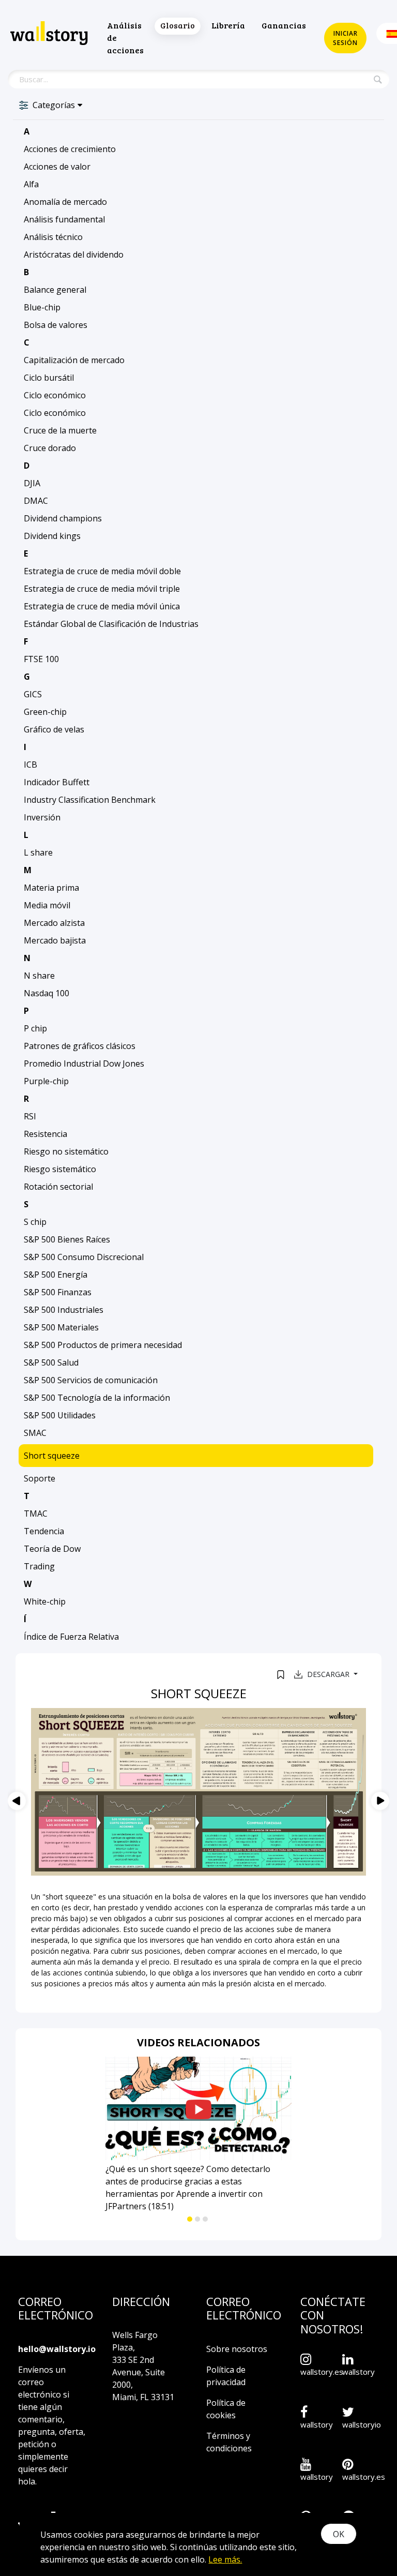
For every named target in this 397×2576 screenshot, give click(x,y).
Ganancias (284, 25)
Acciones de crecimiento (70, 149)
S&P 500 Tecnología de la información (97, 1398)
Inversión (42, 817)
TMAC (36, 1514)
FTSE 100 (41, 659)
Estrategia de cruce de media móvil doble (102, 571)
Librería (228, 25)
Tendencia (44, 1531)
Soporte (40, 1478)
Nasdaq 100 (47, 993)
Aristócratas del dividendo (74, 254)
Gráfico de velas (54, 729)
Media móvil (47, 905)
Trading (39, 1566)
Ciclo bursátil (49, 378)
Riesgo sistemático (60, 1169)
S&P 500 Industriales (64, 1310)
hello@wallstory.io (57, 2349)
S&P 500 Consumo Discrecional (84, 1257)
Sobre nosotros (237, 2349)
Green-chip (45, 712)
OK (339, 2534)
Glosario (178, 25)
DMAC (36, 501)
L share (38, 852)
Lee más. (225, 2559)
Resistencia (45, 1134)
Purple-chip (46, 1081)
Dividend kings (52, 536)
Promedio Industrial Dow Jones (84, 1064)
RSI (30, 1116)
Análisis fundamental (64, 219)
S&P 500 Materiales (61, 1327)
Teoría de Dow (52, 1549)
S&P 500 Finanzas (58, 1292)
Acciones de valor (57, 167)
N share (39, 976)
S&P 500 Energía (56, 1275)
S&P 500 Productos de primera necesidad (103, 1345)
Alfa (31, 184)
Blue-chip (42, 307)
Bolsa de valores (56, 325)
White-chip (45, 1601)
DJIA (32, 483)
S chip (35, 1222)
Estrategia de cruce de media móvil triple (102, 589)
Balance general (55, 290)
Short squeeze (52, 1456)
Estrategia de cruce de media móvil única (102, 606)
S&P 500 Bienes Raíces (67, 1239)
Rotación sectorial (58, 1187)
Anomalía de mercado (65, 202)
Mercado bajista (55, 940)
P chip (35, 1028)
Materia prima (51, 888)
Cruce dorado (50, 448)
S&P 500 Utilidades (60, 1415)
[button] (190, 2219)
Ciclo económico (55, 395)
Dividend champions (63, 518)
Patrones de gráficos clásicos (80, 1046)
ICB (30, 765)
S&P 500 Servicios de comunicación (91, 1380)
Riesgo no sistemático (66, 1151)
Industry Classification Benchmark (90, 800)
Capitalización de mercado (74, 360)
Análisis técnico (53, 237)
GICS (33, 694)
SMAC (35, 1433)
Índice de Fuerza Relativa (71, 1637)
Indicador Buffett (57, 782)
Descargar (329, 1674)
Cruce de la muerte (60, 430)
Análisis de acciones (125, 38)
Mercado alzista (54, 923)
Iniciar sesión (345, 38)
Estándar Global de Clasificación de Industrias (111, 624)
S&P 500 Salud (51, 1362)
